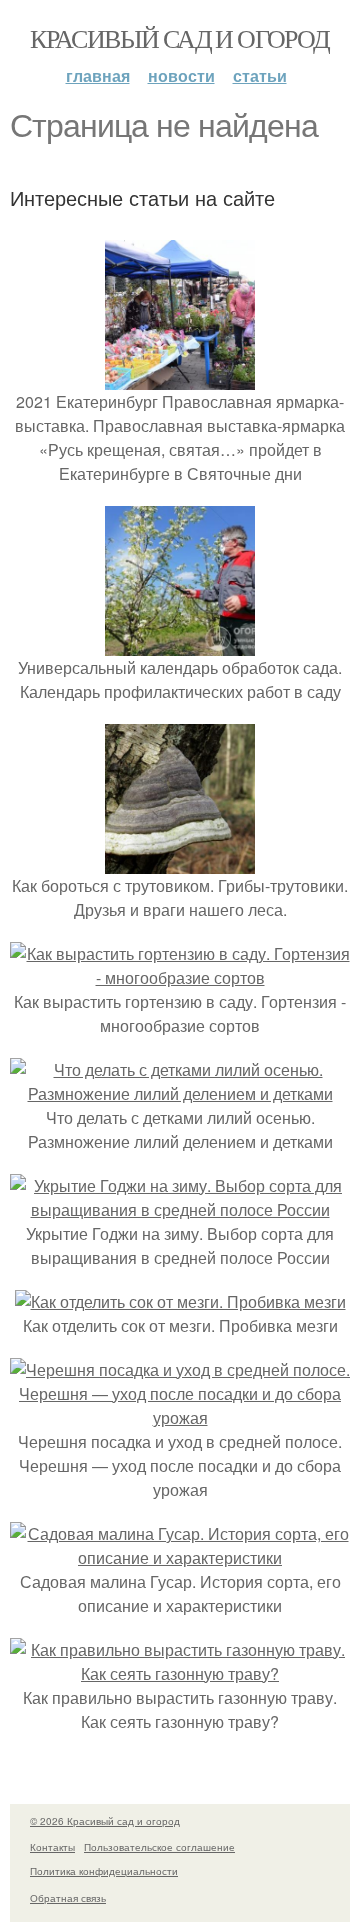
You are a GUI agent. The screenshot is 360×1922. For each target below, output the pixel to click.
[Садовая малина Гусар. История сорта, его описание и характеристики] (180, 1557)
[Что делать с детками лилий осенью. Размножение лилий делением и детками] (180, 1093)
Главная (98, 75)
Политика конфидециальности (104, 1871)
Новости (181, 75)
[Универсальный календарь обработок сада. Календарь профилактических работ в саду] (180, 643)
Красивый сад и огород (179, 38)
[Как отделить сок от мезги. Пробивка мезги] (180, 1301)
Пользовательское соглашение (159, 1847)
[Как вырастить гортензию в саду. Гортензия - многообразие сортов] (180, 977)
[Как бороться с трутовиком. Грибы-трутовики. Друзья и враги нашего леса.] (180, 861)
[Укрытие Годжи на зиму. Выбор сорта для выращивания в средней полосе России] (180, 1209)
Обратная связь (68, 1898)
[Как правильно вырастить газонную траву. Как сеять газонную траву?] (180, 1673)
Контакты (52, 1847)
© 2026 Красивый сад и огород (105, 1821)
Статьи (260, 75)
